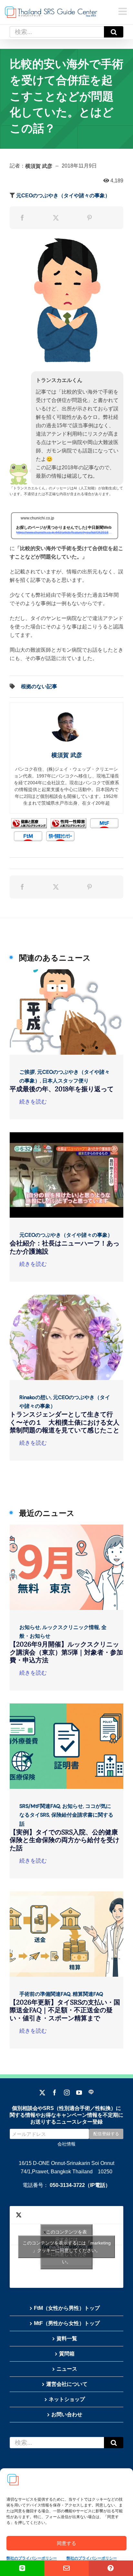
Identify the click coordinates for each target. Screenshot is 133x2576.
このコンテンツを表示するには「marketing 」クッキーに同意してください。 (67, 2247)
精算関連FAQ (88, 1994)
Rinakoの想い (35, 1397)
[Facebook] (22, 218)
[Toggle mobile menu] (123, 11)
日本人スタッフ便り (66, 1081)
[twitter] (42, 2092)
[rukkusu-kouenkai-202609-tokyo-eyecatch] (66, 1527)
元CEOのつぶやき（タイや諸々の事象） (63, 196)
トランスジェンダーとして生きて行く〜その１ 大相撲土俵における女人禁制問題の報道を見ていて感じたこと (65, 1422)
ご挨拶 (27, 1072)
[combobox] (57, 32)
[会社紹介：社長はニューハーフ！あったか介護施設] (66, 1135)
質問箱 (67, 2354)
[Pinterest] (89, 218)
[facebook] (55, 2092)
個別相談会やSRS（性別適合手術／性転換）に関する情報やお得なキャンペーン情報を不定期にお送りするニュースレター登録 (66, 2115)
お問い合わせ (67, 2414)
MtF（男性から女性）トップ (67, 2323)
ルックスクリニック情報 (71, 1627)
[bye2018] (66, 972)
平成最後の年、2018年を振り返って (62, 1089)
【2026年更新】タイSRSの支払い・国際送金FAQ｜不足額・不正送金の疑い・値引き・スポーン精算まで (65, 2010)
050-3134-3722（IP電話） (80, 2185)
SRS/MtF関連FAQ (40, 1806)
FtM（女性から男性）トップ (67, 2308)
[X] (56, 218)
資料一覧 (67, 2338)
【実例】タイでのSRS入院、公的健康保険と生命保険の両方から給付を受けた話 (65, 1840)
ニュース (67, 2369)
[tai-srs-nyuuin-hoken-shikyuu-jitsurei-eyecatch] (66, 1706)
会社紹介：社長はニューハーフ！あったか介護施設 (65, 1247)
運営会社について (67, 2384)
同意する (66, 2543)
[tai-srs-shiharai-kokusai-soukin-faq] (66, 1894)
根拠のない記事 (39, 686)
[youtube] (79, 2092)
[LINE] (91, 2092)
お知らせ (30, 1627)
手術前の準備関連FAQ (45, 1994)
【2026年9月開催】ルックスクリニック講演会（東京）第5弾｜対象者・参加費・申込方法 (66, 1652)
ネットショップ (67, 2399)
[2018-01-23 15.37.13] (66, 1297)
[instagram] (67, 2092)
